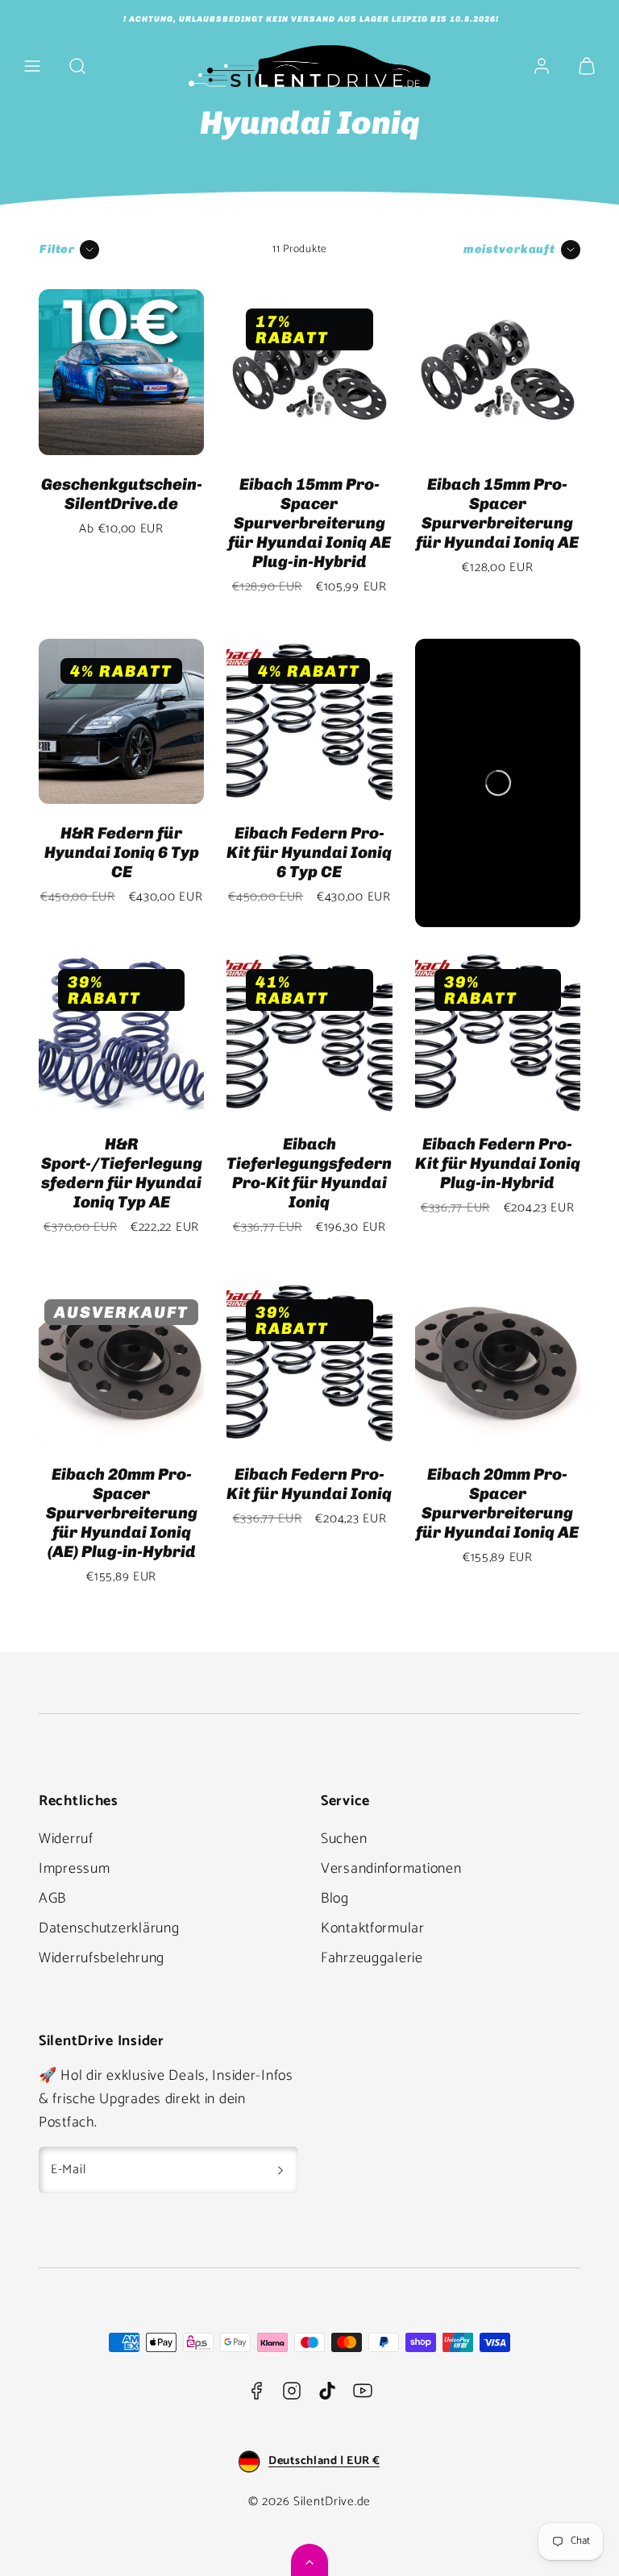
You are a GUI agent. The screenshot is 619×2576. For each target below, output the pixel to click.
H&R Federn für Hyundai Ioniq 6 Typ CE (122, 852)
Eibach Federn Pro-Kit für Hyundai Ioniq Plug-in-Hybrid (498, 1163)
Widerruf (66, 1839)
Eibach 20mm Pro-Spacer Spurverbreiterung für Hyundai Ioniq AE (497, 1503)
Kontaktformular (373, 1928)
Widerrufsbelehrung (102, 1958)
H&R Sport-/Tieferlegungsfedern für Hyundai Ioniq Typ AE (122, 1173)
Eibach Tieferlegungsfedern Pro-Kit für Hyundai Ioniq (309, 1173)
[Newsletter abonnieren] (280, 2170)
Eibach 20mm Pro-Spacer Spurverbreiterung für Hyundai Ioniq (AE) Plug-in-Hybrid (122, 1513)
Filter (57, 249)
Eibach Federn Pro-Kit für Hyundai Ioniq (309, 1484)
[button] (32, 66)
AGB (52, 1899)
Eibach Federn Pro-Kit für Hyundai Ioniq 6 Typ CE (309, 852)
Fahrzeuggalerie (372, 1958)
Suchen (344, 1839)
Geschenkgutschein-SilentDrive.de (122, 494)
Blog (335, 1899)
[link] (542, 66)
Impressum (74, 1869)
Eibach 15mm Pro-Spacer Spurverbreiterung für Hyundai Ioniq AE (497, 513)
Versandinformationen (391, 1869)
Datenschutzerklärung (109, 1928)
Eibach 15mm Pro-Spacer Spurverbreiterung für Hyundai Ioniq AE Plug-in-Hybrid (309, 523)
